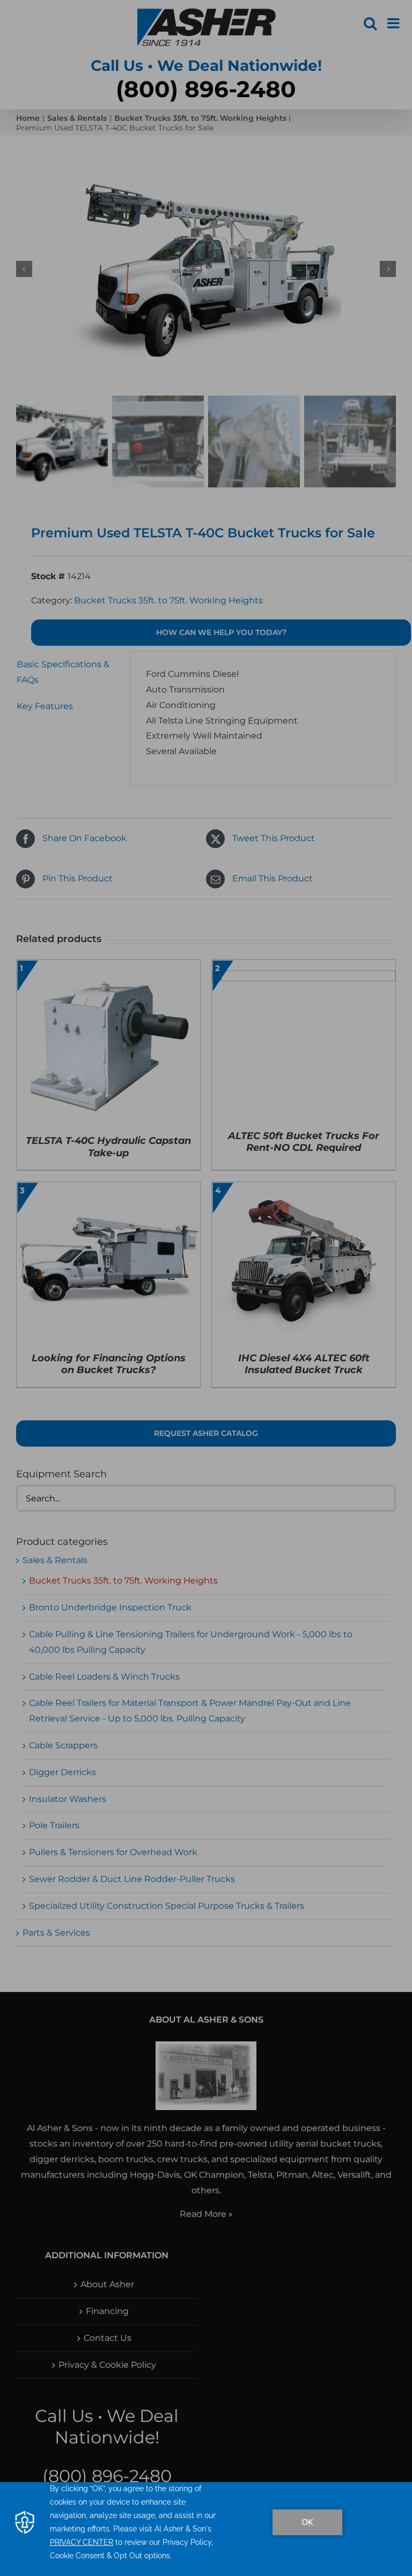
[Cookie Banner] (206, 2529)
